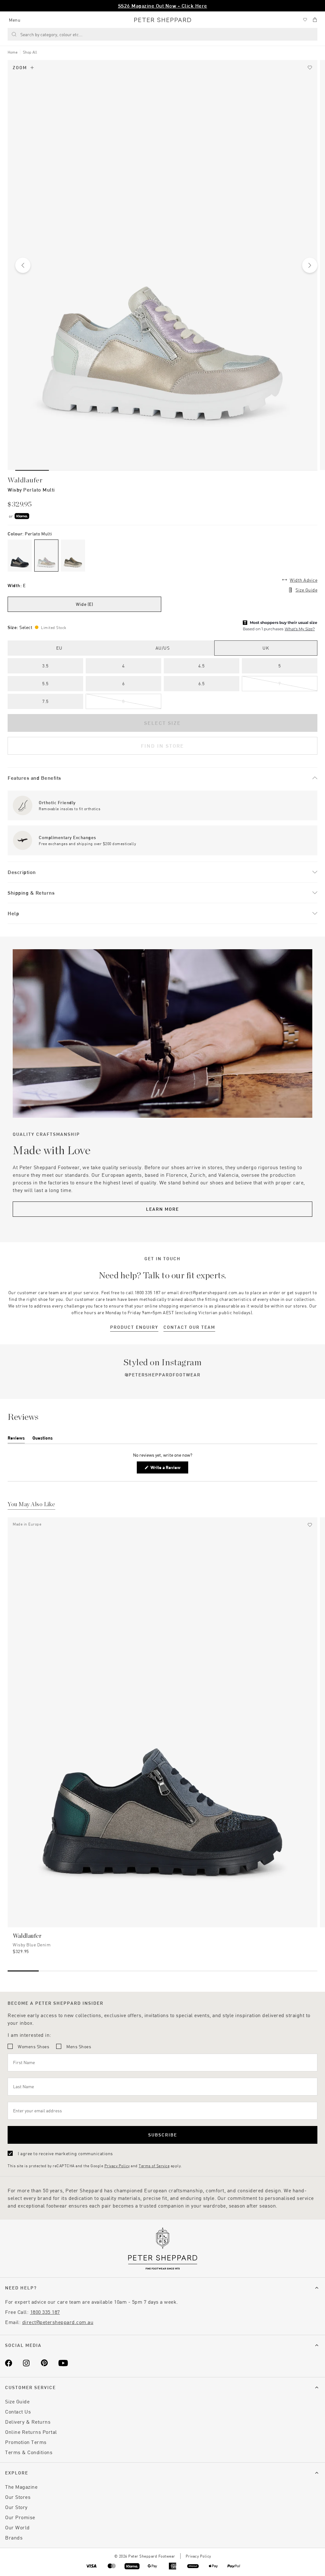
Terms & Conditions (29, 2452)
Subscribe (163, 2135)
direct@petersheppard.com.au (58, 2322)
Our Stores (18, 2497)
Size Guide (306, 590)
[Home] (163, 20)
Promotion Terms (26, 2442)
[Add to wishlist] (310, 68)
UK (266, 648)
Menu (15, 20)
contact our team (189, 1327)
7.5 (45, 701)
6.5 (202, 683)
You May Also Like (31, 1505)
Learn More (162, 1209)
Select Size (162, 723)
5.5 (45, 683)
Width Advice (304, 580)
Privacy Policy (117, 2166)
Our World (17, 2527)
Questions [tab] (43, 1439)
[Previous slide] (23, 265)
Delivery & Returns (28, 2422)
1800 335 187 (45, 2312)
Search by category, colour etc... (51, 34)
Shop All (30, 52)
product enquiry (134, 1327)
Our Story (16, 2507)
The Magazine (21, 2487)
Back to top (274, 2562)
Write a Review (167, 1469)
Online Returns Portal (31, 2432)
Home (13, 52)
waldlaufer (25, 480)
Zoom (20, 67)
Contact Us (18, 2411)
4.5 (202, 666)
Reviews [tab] (16, 1439)
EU (59, 648)
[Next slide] (310, 265)
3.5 (45, 666)
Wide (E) (84, 604)
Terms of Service (154, 2166)
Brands (14, 2537)
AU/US (163, 648)
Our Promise (20, 2517)
